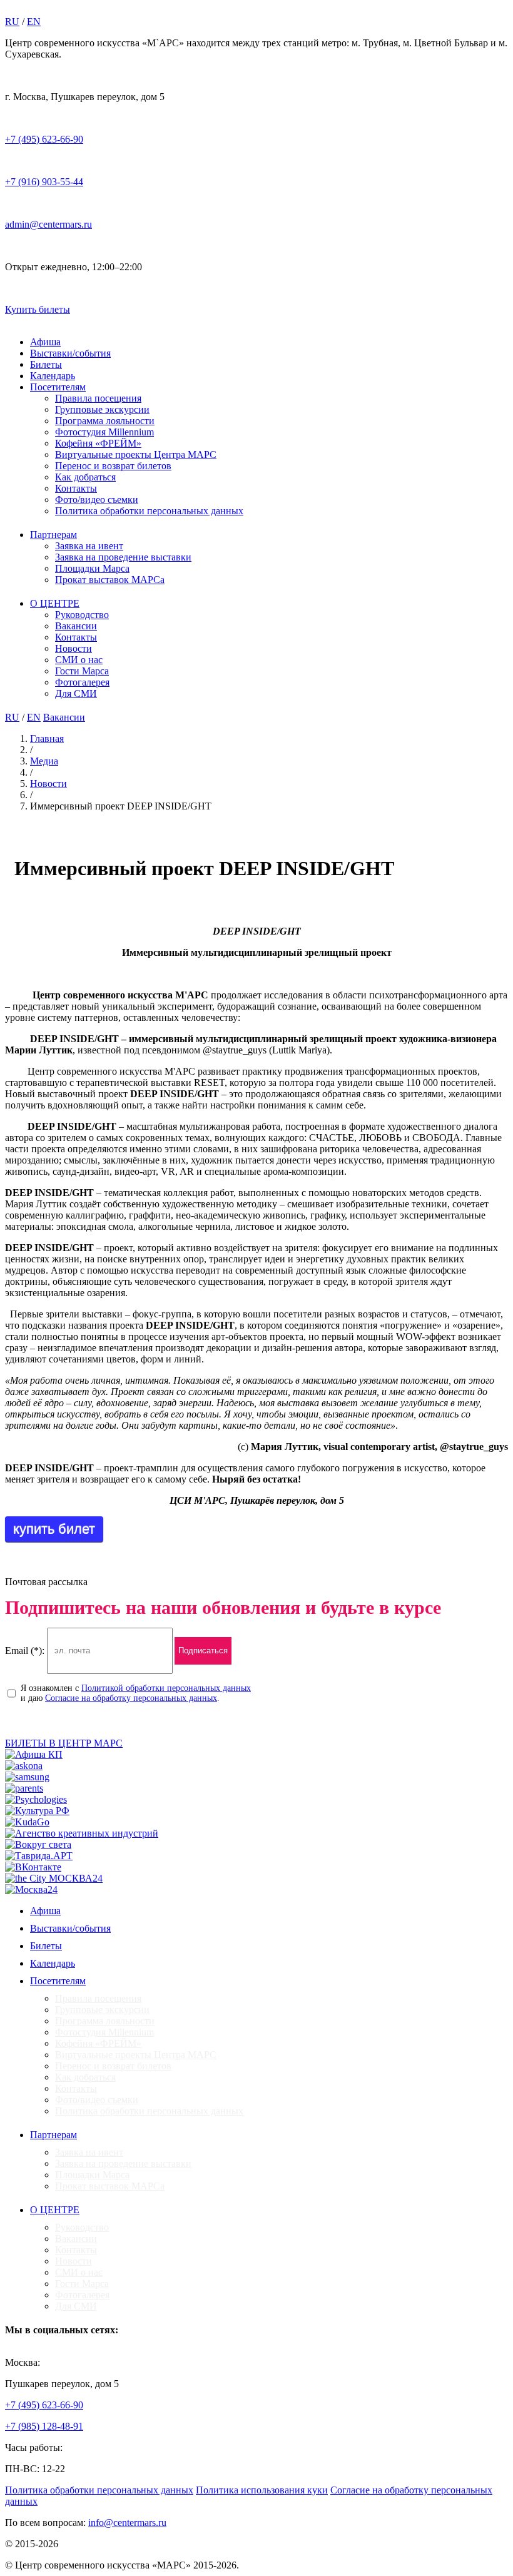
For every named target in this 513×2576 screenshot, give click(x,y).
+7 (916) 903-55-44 (44, 182)
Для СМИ (76, 693)
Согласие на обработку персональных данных (131, 1698)
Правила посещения (98, 398)
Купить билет (54, 1529)
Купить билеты (38, 309)
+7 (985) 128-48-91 (44, 2426)
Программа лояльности (105, 421)
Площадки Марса (92, 568)
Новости (74, 648)
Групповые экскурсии (102, 409)
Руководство (82, 615)
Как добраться (85, 477)
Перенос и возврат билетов (113, 466)
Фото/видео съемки (97, 499)
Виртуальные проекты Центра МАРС (136, 454)
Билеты (46, 364)
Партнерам (53, 535)
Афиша (45, 342)
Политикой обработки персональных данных (166, 1688)
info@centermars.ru (127, 2523)
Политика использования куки (262, 2490)
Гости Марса (82, 671)
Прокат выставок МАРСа (110, 580)
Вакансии (76, 626)
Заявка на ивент (89, 546)
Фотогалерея (82, 682)
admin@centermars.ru (48, 224)
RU (12, 22)
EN (34, 22)
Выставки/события (70, 353)
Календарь (53, 376)
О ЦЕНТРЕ (55, 603)
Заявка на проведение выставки (123, 557)
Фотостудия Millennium (104, 432)
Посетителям (58, 387)
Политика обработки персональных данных (149, 511)
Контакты (76, 488)
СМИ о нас (79, 660)
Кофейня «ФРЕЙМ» (98, 443)
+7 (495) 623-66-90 (44, 139)
